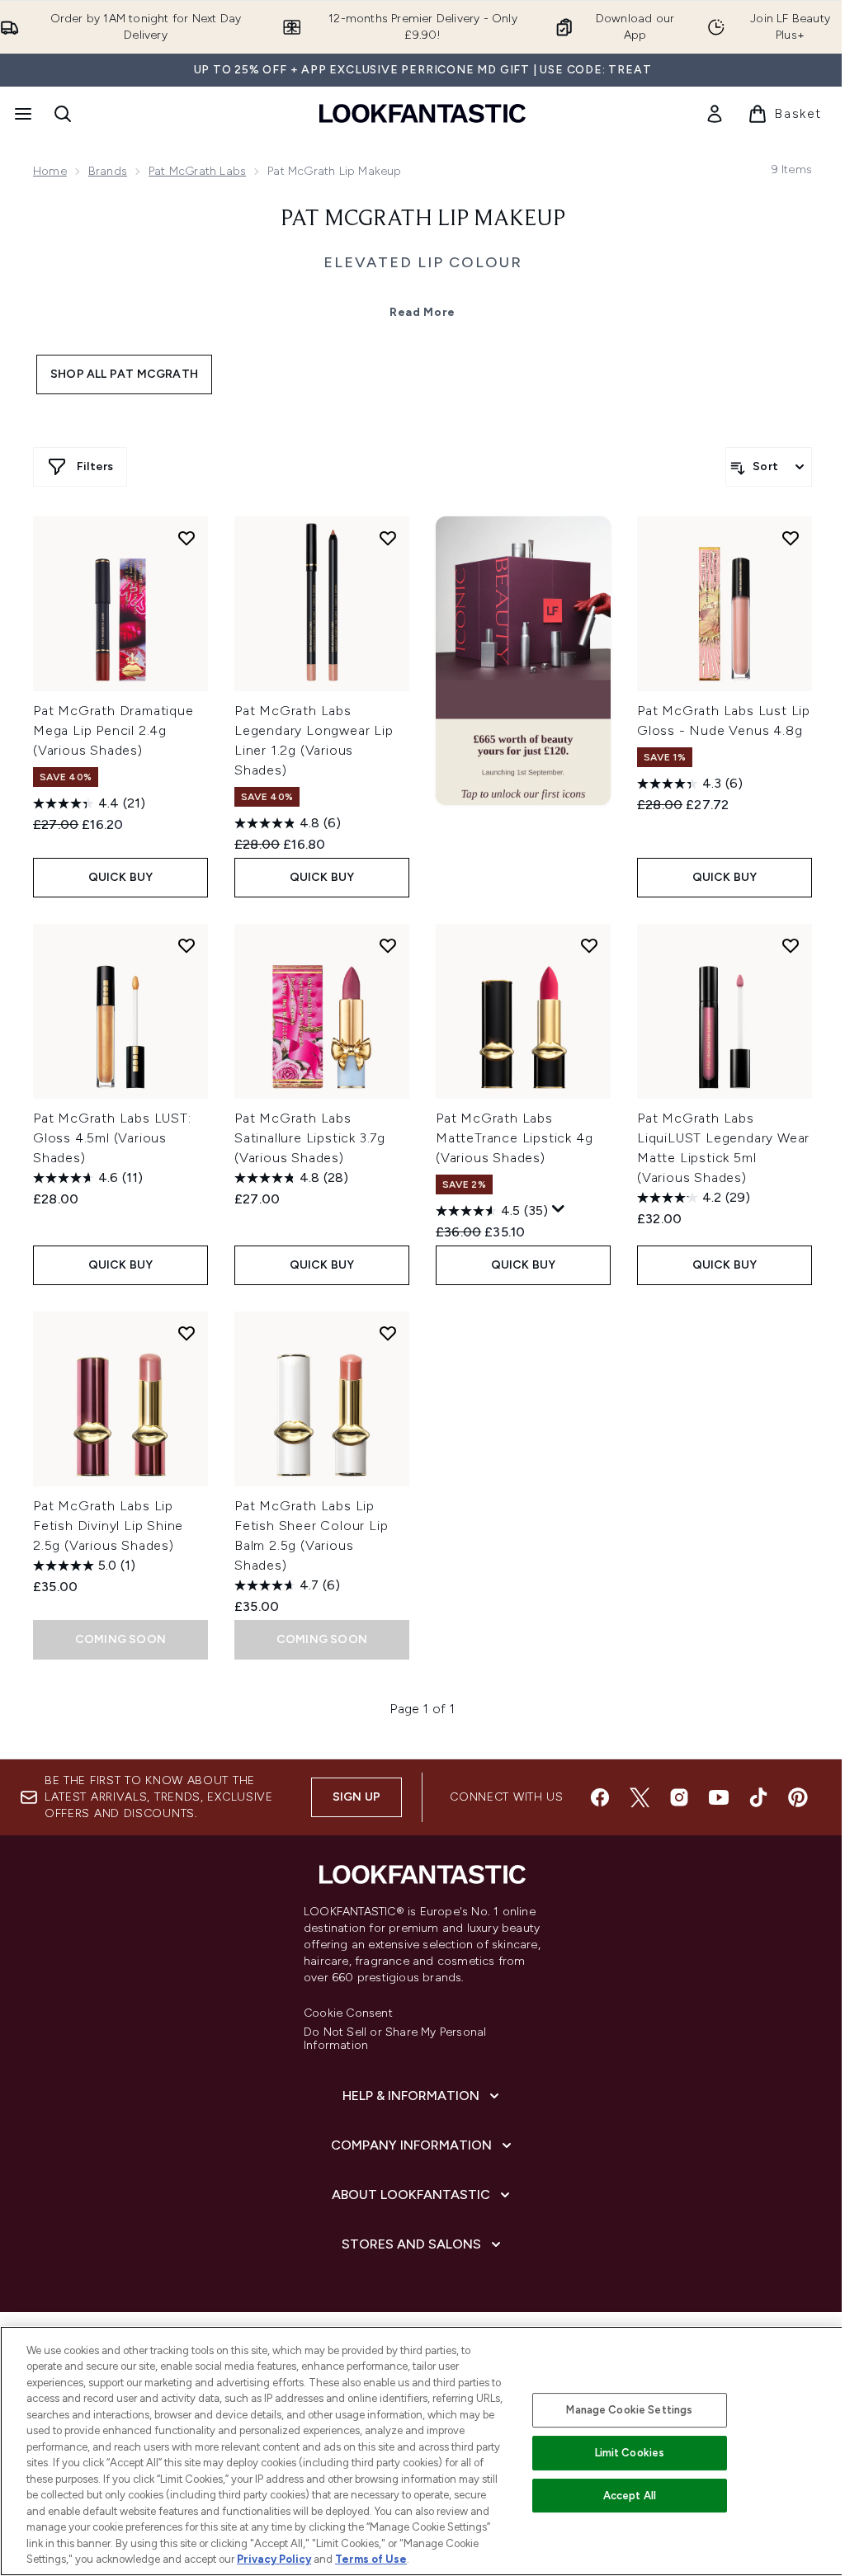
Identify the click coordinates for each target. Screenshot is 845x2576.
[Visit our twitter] (640, 1797)
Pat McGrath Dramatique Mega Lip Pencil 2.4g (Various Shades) (113, 730)
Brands (108, 171)
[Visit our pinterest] (798, 1797)
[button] (523, 661)
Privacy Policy (274, 2559)
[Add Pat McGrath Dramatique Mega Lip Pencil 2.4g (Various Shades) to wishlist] (186, 538)
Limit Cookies (630, 2453)
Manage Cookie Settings (629, 2410)
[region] (422, 2451)
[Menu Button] (21, 114)
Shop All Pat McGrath (124, 374)
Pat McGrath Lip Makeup (423, 219)
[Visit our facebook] (600, 1797)
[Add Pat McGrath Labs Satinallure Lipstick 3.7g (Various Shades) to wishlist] (388, 945)
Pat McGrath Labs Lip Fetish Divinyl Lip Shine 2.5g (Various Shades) (108, 1526)
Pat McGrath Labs (197, 171)
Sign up (356, 1797)
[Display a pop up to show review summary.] (559, 1209)
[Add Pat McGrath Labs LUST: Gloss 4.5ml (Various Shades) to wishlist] (186, 945)
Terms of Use (371, 2559)
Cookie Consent (348, 2013)
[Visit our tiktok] (758, 1797)
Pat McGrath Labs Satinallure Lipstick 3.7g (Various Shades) (310, 1138)
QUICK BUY (121, 877)
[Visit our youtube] (719, 1797)
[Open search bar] (63, 114)
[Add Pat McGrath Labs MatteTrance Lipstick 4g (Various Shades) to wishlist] (589, 945)
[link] (715, 114)
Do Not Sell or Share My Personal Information (395, 2039)
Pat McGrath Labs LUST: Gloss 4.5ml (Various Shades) (112, 1138)
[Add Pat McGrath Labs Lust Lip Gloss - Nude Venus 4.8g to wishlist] (791, 538)
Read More (422, 312)
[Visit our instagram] (679, 1797)
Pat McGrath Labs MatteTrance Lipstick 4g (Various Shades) (514, 1138)
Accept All (630, 2496)
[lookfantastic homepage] (422, 113)
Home (50, 171)
